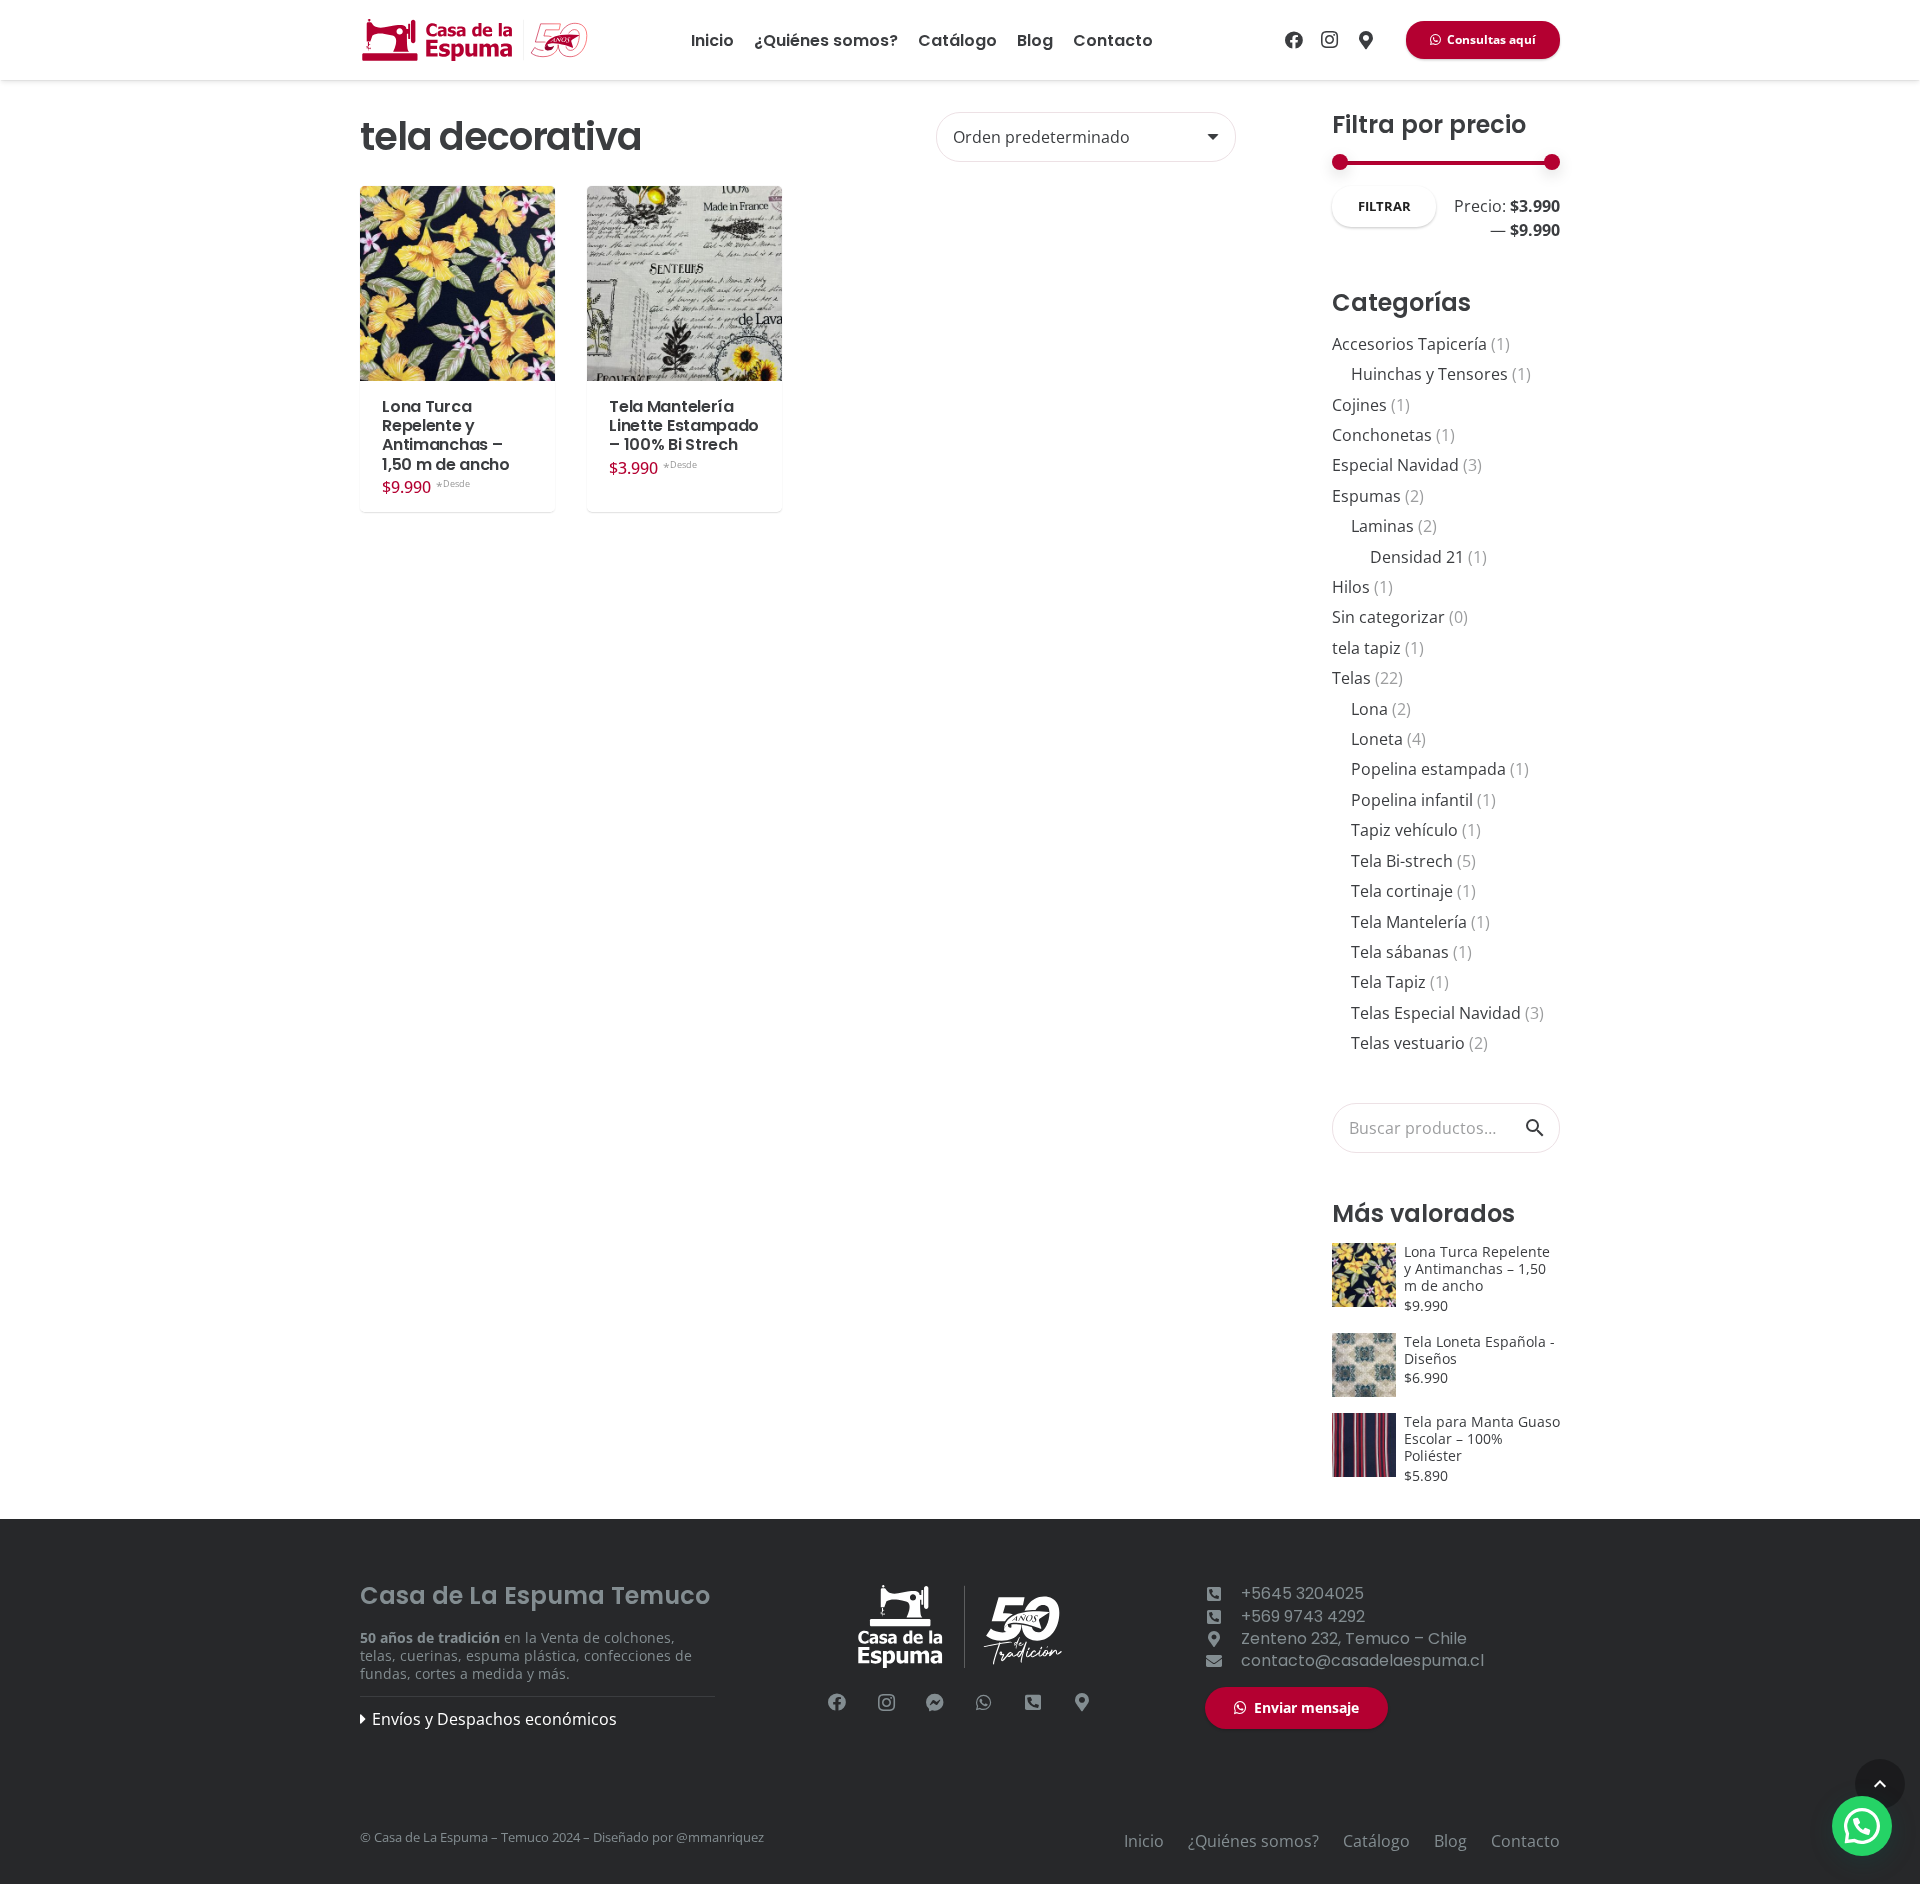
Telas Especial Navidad (1436, 1013)
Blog (1450, 1841)
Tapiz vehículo (1404, 830)
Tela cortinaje (1402, 891)
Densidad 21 (1417, 557)
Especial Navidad (1395, 465)
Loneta (1377, 739)
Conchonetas (1382, 435)
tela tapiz (1366, 648)
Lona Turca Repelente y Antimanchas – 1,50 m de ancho (445, 435)
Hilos (1351, 587)
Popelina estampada (1428, 769)
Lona (1369, 709)
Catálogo (1376, 1841)
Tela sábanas (1400, 952)
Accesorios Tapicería (1409, 344)
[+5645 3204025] (1033, 1702)
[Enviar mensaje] (935, 1702)
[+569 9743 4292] (1223, 1617)
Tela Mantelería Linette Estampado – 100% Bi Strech (684, 425)
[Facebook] (1294, 40)
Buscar (1535, 1127)
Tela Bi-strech (1402, 861)
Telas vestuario (1408, 1043)
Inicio (1144, 1841)
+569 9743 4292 (1303, 1616)
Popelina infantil (1412, 800)
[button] (1880, 1784)
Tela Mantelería (1409, 922)
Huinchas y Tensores (1429, 374)
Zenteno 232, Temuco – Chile (1354, 1638)
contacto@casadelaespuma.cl (1362, 1660)
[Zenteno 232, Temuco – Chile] (1223, 1639)
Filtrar (1384, 206)
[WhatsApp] (984, 1702)
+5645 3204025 (1302, 1593)
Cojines (1359, 405)
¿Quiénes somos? (1253, 1841)
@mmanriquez (720, 1837)
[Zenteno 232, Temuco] (1366, 40)
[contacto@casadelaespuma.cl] (1223, 1661)
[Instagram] (1330, 40)
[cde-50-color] (475, 40)
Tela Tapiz (1388, 982)
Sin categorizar (1388, 617)
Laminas (1382, 526)
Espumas (1366, 496)
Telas (1351, 678)
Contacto (1525, 1841)
